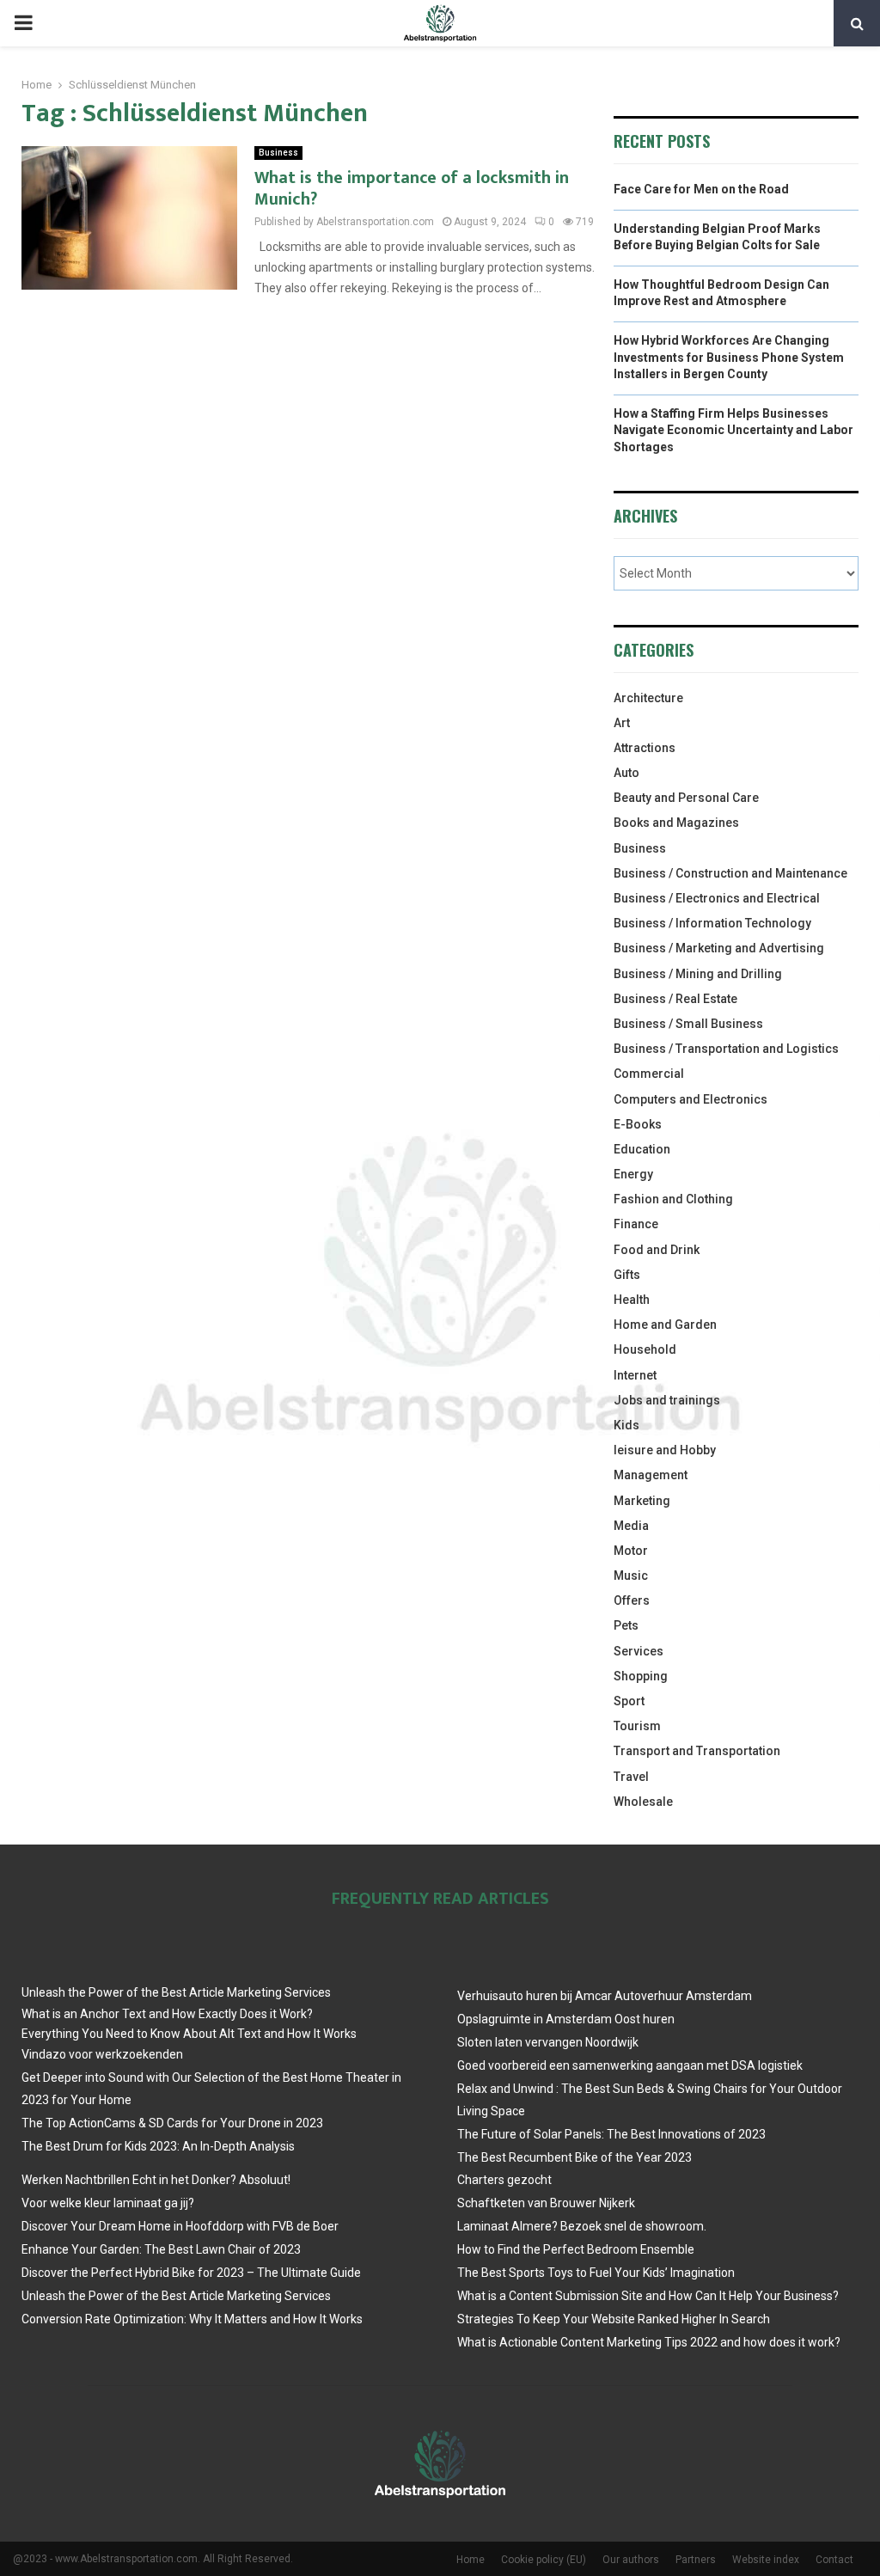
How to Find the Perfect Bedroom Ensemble (576, 2249)
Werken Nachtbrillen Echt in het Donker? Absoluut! (156, 2180)
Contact (834, 2560)
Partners (696, 2560)
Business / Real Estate (675, 999)
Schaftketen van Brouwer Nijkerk (546, 2203)
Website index (766, 2560)
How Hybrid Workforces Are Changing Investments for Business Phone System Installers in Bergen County (729, 357)
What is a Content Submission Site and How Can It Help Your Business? (648, 2296)
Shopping (641, 1676)
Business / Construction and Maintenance (730, 873)
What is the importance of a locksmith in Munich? (412, 189)
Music (631, 1576)
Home (471, 2560)
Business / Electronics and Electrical (717, 898)
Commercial (649, 1074)
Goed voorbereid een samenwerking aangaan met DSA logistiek (630, 2065)
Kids (626, 1425)
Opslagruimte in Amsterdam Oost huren (566, 2019)
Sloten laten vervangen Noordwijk (548, 2042)
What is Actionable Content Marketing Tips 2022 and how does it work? (649, 2342)
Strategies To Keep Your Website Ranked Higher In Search (614, 2319)
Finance (636, 1224)
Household (645, 1349)
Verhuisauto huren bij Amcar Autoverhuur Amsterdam (605, 1996)
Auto (626, 773)
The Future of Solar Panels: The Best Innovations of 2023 (611, 2134)
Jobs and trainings (667, 1400)
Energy (633, 1174)
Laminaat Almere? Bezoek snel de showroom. (582, 2226)
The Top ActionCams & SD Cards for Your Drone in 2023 (172, 2123)
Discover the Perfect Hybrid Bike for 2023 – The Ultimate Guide (191, 2273)
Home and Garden (665, 1325)
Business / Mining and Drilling (698, 974)
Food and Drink (657, 1250)
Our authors (631, 2560)
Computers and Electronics (691, 1099)
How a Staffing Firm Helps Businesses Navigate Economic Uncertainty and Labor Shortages (733, 430)
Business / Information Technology (712, 923)
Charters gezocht (504, 2180)
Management (651, 1475)
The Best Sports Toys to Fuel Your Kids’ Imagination (596, 2273)
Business (278, 153)
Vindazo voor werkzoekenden (102, 2054)
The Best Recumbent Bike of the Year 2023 (574, 2157)
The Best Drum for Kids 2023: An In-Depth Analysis (158, 2146)
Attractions (645, 748)
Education (642, 1149)
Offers (632, 1600)
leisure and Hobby (665, 1450)
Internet (635, 1375)
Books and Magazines (676, 823)
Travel (631, 1777)
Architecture (648, 698)
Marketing (642, 1501)
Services (639, 1651)
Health (632, 1300)
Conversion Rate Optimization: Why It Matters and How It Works (192, 2319)
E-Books (638, 1124)
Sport (629, 1701)
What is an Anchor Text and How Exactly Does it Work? (167, 2014)
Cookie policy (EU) (544, 2560)
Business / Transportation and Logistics (726, 1049)
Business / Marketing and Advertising (719, 948)
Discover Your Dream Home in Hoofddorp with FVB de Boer (180, 2226)
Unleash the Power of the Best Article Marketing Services (176, 1992)
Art (622, 723)
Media (631, 1526)
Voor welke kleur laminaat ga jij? (108, 2203)
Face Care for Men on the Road (701, 189)
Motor (631, 1551)
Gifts (627, 1275)
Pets (626, 1625)
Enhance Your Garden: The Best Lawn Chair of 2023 (161, 2249)
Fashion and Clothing (673, 1199)
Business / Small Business (688, 1024)
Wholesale (643, 1802)
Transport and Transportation (697, 1751)
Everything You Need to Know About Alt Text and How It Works (189, 2034)
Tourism (637, 1726)
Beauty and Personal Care (686, 798)
